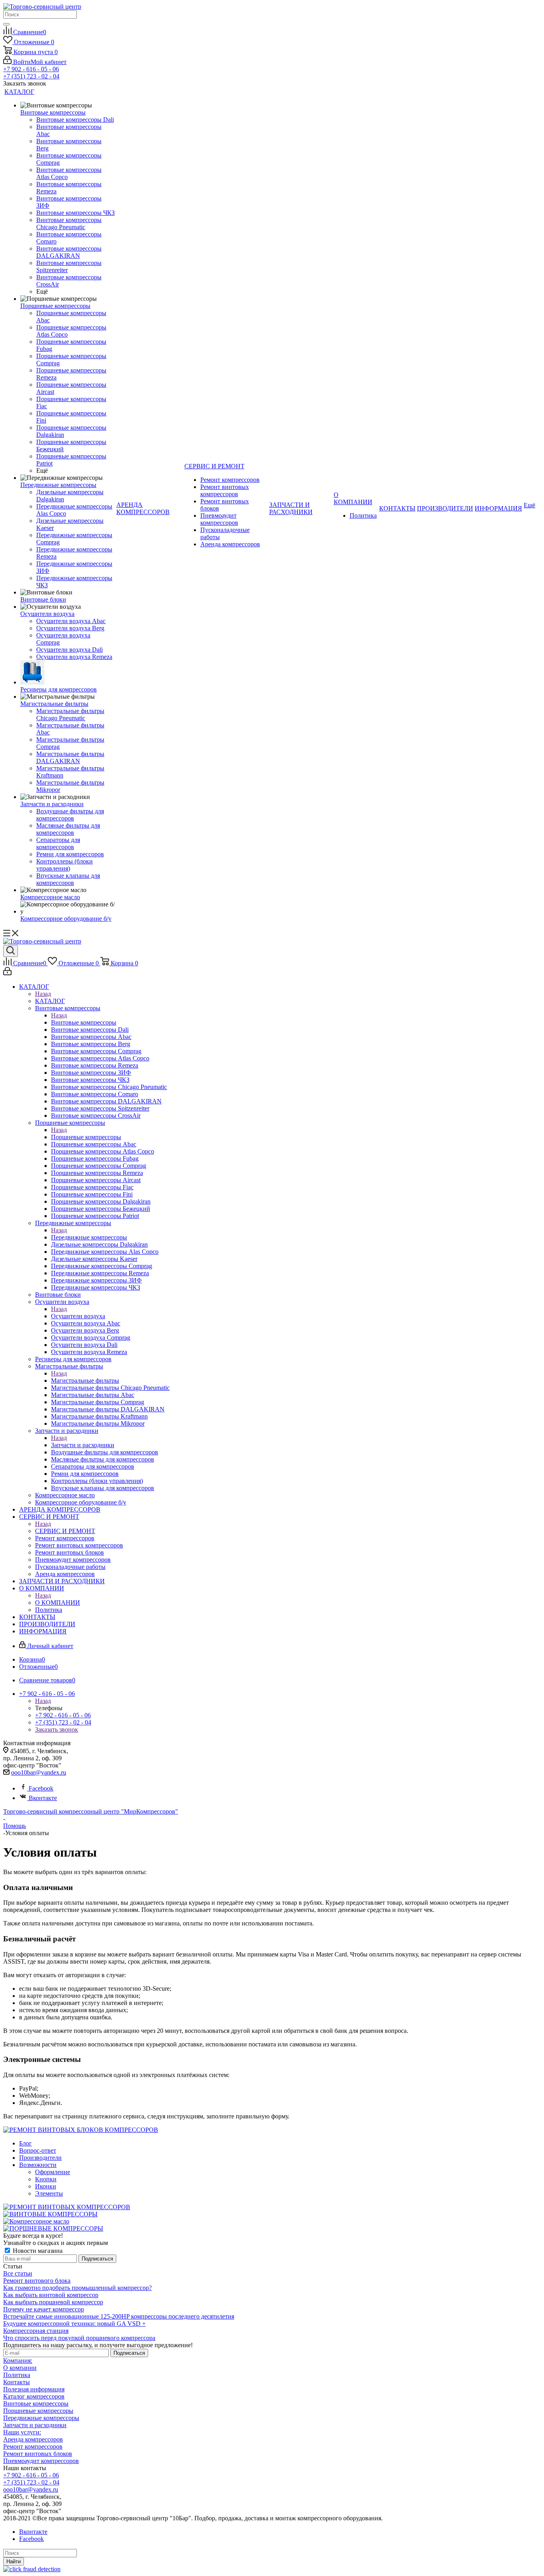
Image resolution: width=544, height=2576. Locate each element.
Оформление (53, 2172)
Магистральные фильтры (85, 1381)
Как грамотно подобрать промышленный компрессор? (77, 2288)
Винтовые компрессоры (84, 1022)
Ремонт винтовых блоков (38, 2454)
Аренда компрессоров (33, 2439)
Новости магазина (37, 2251)
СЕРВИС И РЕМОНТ (65, 1531)
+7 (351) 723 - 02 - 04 (31, 76)
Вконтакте (43, 1798)
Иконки (46, 2186)
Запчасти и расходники (83, 1445)
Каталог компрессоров (34, 2396)
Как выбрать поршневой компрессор (53, 2302)
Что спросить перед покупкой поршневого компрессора (79, 2338)
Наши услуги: (22, 2432)
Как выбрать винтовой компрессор (51, 2295)
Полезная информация (34, 2389)
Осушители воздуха (78, 1316)
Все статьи (18, 2273)
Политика (17, 2375)
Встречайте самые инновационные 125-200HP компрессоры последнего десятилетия (119, 2316)
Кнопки (46, 2179)
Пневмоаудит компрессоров (41, 2461)
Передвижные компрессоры (89, 1237)
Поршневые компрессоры (86, 1137)
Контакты (17, 2382)
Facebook (41, 1788)
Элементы (49, 2193)
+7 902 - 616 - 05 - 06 (31, 69)
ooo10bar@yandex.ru (39, 1772)
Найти (14, 2561)
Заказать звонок (57, 1729)
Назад (43, 994)
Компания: (18, 2361)
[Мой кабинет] (7, 973)
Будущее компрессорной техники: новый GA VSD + (74, 2324)
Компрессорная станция (36, 2331)
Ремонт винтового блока (37, 2281)
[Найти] (6, 24)
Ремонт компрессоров (33, 2446)
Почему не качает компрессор (44, 2309)
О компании (20, 2368)
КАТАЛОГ (50, 1001)
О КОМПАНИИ (58, 1603)
